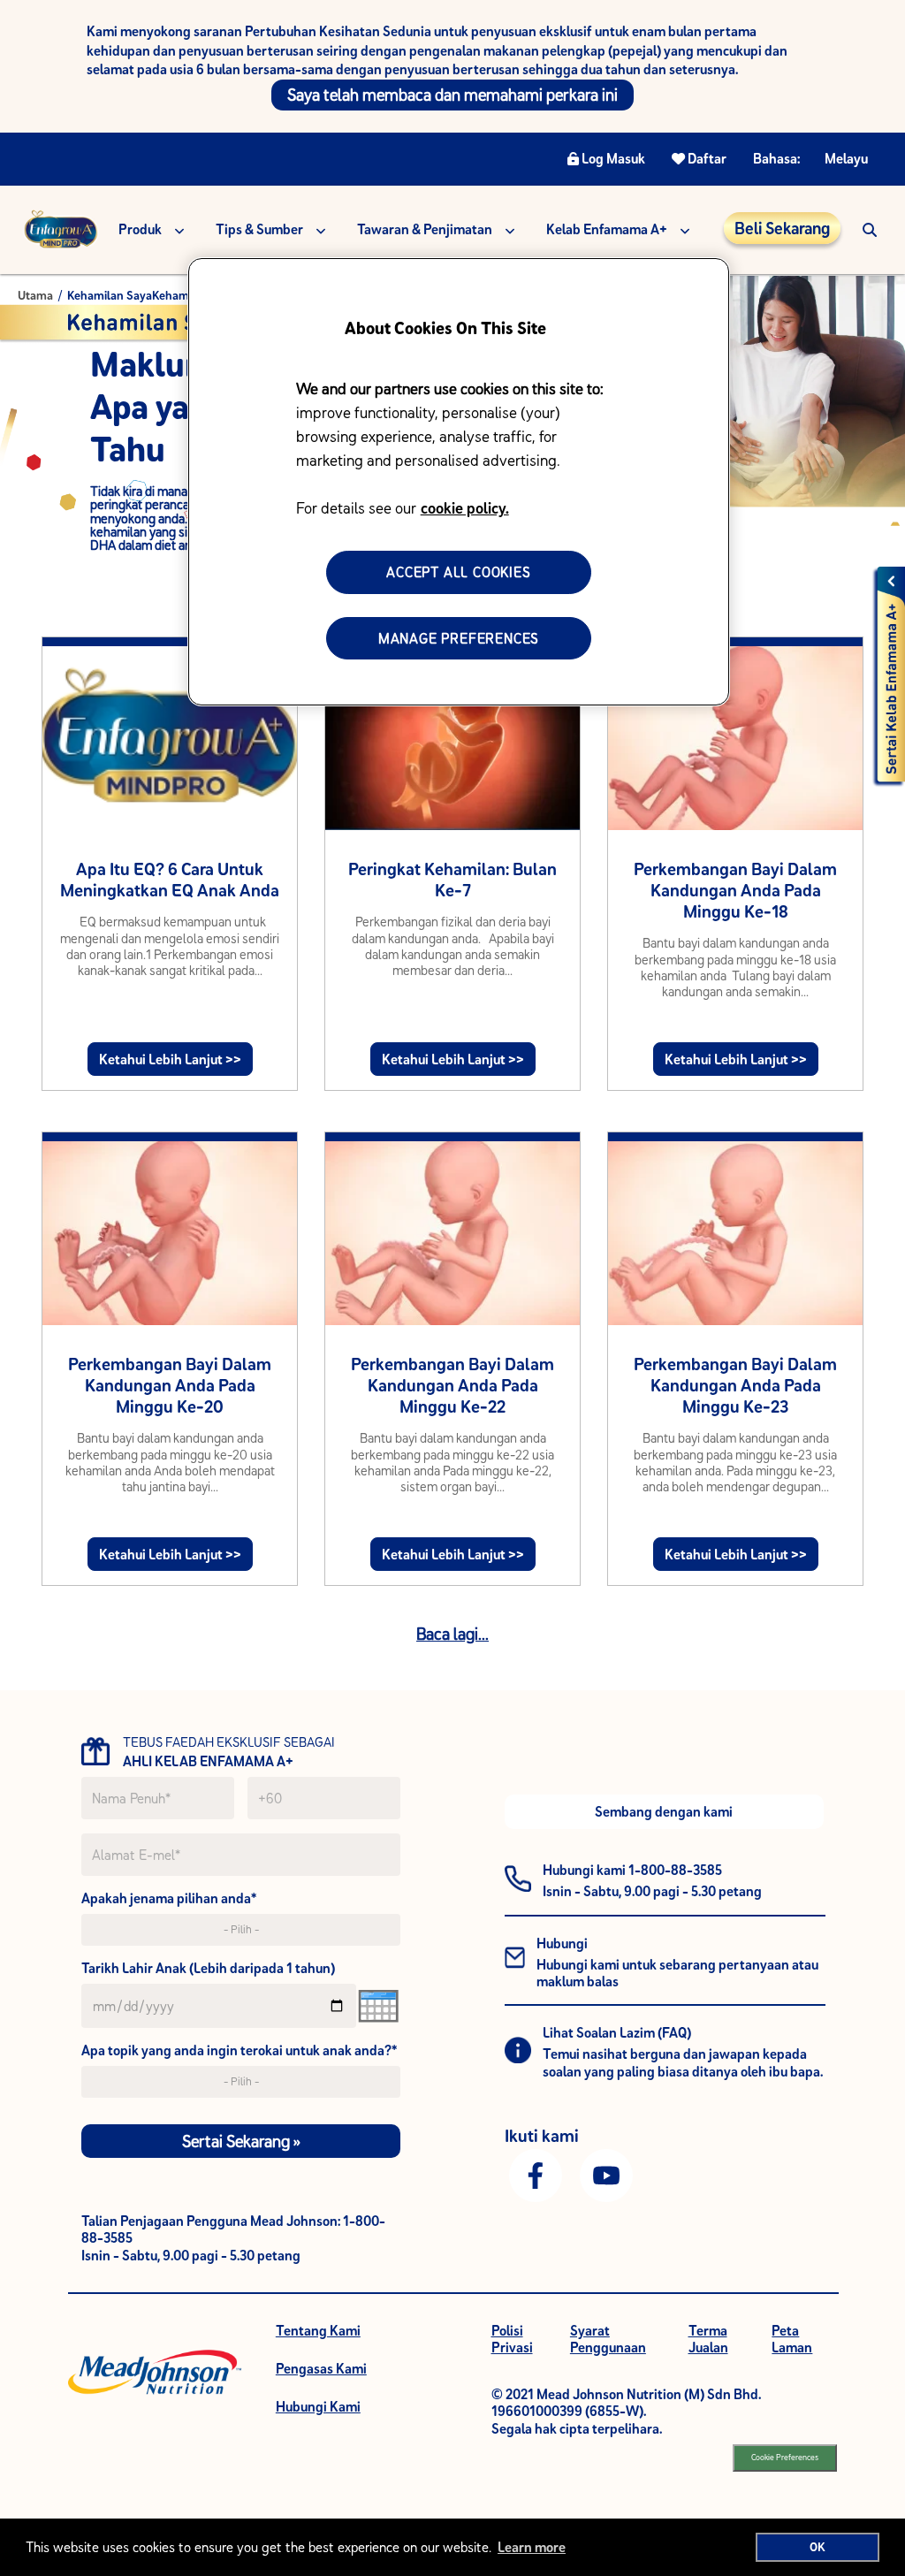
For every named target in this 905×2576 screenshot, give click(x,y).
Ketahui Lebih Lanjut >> (170, 1059)
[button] (870, 229)
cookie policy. (465, 508)
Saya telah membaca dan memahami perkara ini (452, 95)
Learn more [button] (532, 2547)
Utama (35, 295)
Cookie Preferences (785, 2457)
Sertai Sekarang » (241, 2141)
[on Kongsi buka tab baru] (536, 2173)
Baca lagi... (452, 1634)
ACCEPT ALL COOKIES (458, 572)
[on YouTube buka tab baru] (606, 2173)
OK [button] (818, 2547)
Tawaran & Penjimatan (425, 229)
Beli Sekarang (782, 228)
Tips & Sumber (259, 229)
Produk (140, 229)
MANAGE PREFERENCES (459, 638)
